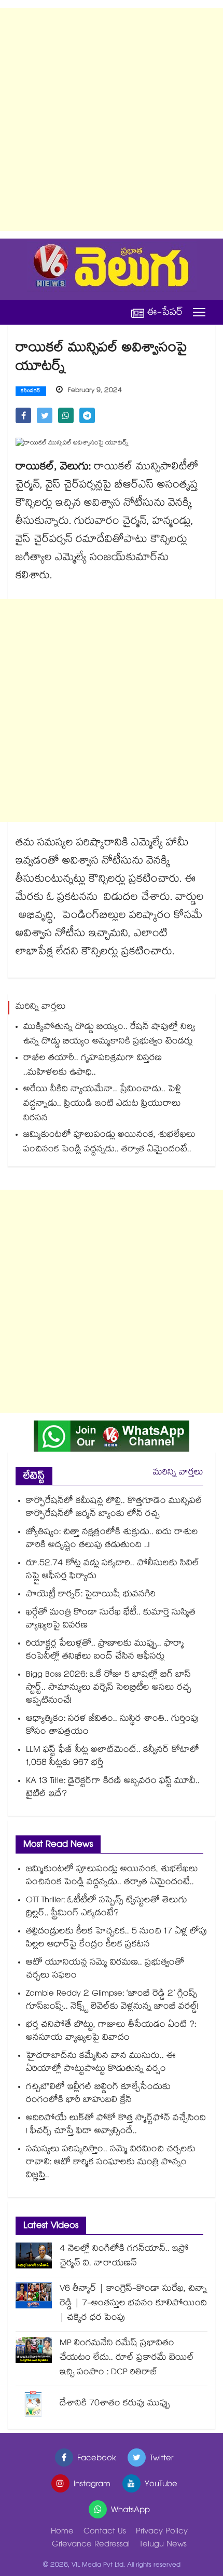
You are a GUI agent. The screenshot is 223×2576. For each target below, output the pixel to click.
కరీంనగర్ (31, 392)
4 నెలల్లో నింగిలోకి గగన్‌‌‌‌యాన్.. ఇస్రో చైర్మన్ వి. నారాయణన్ (124, 2257)
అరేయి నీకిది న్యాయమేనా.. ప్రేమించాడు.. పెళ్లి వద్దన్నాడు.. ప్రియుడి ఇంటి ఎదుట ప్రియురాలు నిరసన (102, 1104)
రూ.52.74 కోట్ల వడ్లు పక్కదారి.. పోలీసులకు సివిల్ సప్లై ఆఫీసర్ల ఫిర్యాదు (113, 1570)
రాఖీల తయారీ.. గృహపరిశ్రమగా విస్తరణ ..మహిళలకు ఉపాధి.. (93, 1066)
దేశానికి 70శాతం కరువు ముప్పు (115, 2404)
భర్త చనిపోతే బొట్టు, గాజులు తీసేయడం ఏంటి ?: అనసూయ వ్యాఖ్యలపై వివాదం (111, 2032)
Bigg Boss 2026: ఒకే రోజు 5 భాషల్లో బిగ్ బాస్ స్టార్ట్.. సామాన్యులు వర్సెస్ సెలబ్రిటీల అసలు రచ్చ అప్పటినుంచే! (109, 1688)
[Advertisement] (112, 119)
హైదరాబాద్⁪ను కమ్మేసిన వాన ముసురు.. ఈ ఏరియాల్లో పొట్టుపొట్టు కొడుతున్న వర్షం (101, 2063)
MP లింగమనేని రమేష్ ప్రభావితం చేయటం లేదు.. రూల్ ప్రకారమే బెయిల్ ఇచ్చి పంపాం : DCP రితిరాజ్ (127, 2358)
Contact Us (105, 2532)
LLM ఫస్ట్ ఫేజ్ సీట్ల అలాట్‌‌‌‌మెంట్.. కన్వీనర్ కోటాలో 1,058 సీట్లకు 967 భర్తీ (113, 1757)
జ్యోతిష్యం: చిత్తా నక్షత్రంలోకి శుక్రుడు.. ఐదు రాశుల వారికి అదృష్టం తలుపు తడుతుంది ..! (112, 1539)
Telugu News (163, 2545)
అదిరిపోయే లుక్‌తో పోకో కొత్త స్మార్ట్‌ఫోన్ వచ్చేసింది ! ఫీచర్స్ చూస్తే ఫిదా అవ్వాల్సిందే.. (116, 2125)
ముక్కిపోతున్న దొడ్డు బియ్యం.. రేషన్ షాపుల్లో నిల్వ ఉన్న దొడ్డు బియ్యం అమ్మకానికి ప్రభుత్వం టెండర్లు (109, 1035)
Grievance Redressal (91, 2545)
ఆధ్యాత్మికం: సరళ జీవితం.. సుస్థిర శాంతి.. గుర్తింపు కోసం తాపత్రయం (112, 1726)
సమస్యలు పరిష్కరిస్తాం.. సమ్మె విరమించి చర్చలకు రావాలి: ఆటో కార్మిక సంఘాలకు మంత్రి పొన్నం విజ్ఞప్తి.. (111, 2163)
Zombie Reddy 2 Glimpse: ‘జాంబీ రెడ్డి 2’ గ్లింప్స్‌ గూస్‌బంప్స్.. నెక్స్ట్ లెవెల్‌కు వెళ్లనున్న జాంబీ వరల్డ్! (112, 2001)
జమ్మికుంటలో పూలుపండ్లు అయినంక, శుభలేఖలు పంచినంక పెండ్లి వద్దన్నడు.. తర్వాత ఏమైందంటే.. (109, 1143)
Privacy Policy (162, 2532)
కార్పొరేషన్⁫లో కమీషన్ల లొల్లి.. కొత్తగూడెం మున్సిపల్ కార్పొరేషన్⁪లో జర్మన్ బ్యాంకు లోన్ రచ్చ (114, 1508)
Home (62, 2532)
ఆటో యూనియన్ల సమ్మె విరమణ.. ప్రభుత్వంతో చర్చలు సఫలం (105, 1970)
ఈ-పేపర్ (165, 312)
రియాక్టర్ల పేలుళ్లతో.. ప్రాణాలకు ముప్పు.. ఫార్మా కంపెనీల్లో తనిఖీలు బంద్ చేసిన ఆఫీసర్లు (105, 1651)
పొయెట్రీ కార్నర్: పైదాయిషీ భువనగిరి (91, 1595)
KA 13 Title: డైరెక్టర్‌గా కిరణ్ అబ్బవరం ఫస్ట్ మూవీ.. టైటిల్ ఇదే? (113, 1788)
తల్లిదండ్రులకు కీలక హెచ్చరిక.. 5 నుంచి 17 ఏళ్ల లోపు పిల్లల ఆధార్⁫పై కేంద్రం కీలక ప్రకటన (116, 1939)
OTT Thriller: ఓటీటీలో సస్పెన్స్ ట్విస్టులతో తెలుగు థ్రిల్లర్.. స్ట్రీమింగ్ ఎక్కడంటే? (107, 1907)
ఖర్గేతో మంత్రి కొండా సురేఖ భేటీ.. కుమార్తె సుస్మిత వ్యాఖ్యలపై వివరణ (111, 1620)
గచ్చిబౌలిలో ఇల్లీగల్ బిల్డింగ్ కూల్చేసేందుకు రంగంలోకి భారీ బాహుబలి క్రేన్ (98, 2094)
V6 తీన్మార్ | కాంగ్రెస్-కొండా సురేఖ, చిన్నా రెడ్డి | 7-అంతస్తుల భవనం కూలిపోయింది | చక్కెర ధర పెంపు (133, 2304)
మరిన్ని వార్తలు (178, 1473)
